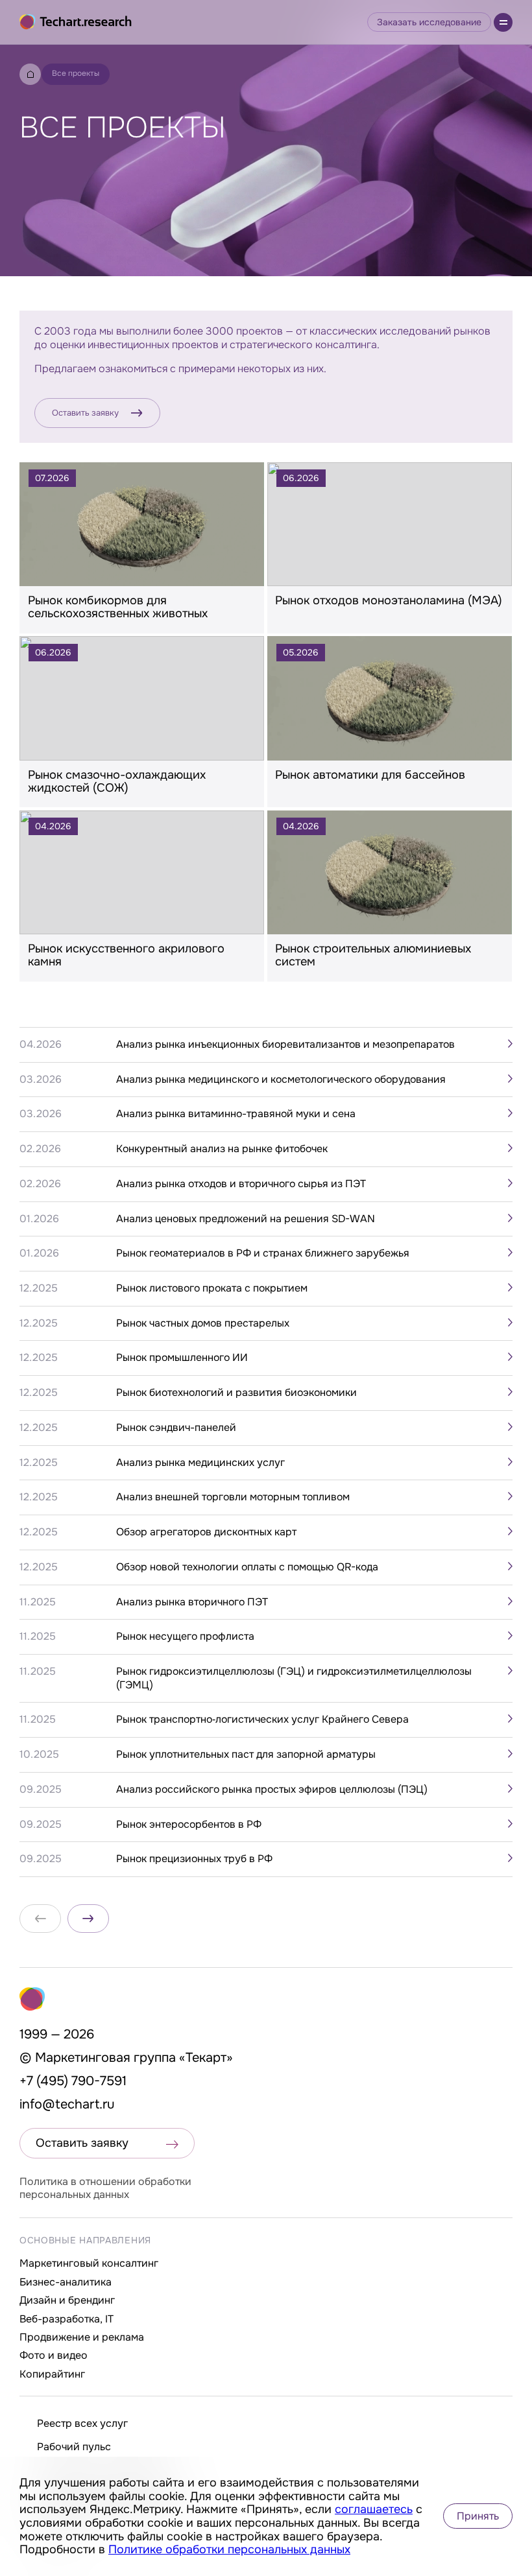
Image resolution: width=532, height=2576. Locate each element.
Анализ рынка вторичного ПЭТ (192, 1602)
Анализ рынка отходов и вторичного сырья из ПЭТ (241, 1184)
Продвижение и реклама (82, 2337)
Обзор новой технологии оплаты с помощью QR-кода (247, 1567)
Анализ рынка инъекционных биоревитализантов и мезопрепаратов (285, 1045)
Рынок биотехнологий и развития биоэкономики (236, 1393)
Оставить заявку (85, 413)
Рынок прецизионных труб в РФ (194, 1859)
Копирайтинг (52, 2374)
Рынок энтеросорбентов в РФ (189, 1825)
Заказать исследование (429, 22)
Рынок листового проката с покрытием (212, 1288)
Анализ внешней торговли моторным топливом (233, 1497)
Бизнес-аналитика (66, 2282)
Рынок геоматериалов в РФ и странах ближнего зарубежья (263, 1253)
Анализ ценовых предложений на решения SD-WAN (246, 1219)
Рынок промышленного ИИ (182, 1358)
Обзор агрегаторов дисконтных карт (206, 1532)
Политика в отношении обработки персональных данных (105, 2188)
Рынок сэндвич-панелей (176, 1428)
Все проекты (76, 73)
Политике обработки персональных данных (229, 2549)
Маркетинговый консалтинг (89, 2263)
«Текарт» (206, 2058)
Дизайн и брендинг (67, 2300)
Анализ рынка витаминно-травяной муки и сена (236, 1114)
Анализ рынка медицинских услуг (200, 1463)
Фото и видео (54, 2355)
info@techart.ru (67, 2104)
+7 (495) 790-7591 (73, 2081)
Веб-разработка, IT (66, 2319)
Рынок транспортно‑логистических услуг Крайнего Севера (262, 1719)
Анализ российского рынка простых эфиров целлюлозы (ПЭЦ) (272, 1790)
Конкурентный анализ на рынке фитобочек (222, 1149)
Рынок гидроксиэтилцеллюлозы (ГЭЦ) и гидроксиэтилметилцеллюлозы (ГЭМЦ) (294, 1678)
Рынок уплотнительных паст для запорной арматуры (246, 1755)
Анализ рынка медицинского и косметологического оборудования (281, 1080)
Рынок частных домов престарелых (203, 1323)
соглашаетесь (374, 2509)
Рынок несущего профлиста (185, 1637)
